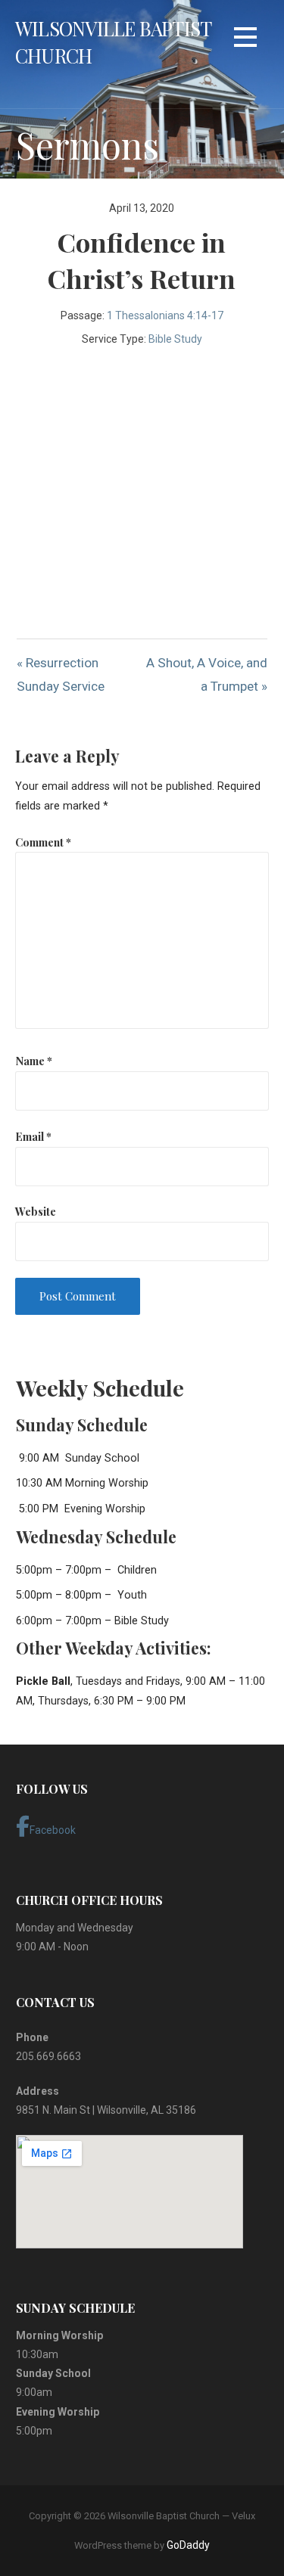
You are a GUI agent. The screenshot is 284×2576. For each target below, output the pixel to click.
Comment (43, 842)
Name (34, 1061)
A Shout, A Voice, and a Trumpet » (206, 674)
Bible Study (175, 339)
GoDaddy (188, 2545)
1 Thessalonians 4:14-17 (165, 315)
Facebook (53, 1830)
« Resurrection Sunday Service (61, 674)
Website (36, 1211)
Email (33, 1136)
